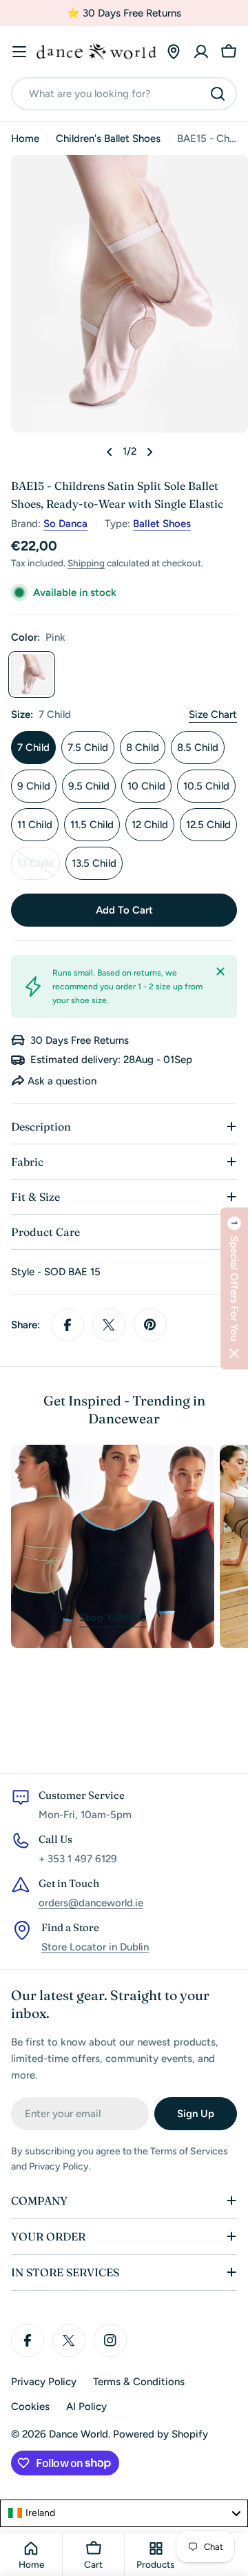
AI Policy (86, 2407)
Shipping (86, 563)
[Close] (220, 971)
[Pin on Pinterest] (150, 1325)
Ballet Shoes (162, 524)
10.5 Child (206, 786)
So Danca (65, 524)
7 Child (33, 748)
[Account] (201, 52)
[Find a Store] (174, 52)
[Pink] (32, 674)
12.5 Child (208, 825)
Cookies (30, 2407)
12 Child (150, 825)
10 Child (146, 786)
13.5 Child (94, 863)
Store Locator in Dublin (95, 1947)
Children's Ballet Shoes (108, 138)
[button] (234, 1288)
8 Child (143, 748)
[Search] (218, 94)
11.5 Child (92, 825)
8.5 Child (198, 748)
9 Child (34, 786)
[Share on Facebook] (68, 1325)
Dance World (79, 2434)
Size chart (213, 714)
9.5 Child (89, 786)
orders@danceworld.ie (91, 1903)
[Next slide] (149, 452)
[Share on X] (109, 1325)
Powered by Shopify (161, 2434)
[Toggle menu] (19, 52)
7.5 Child (88, 748)
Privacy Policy (44, 2382)
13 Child (39, 868)
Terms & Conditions (139, 2382)
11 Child (35, 825)
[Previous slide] (110, 452)
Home (25, 138)
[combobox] (124, 94)
